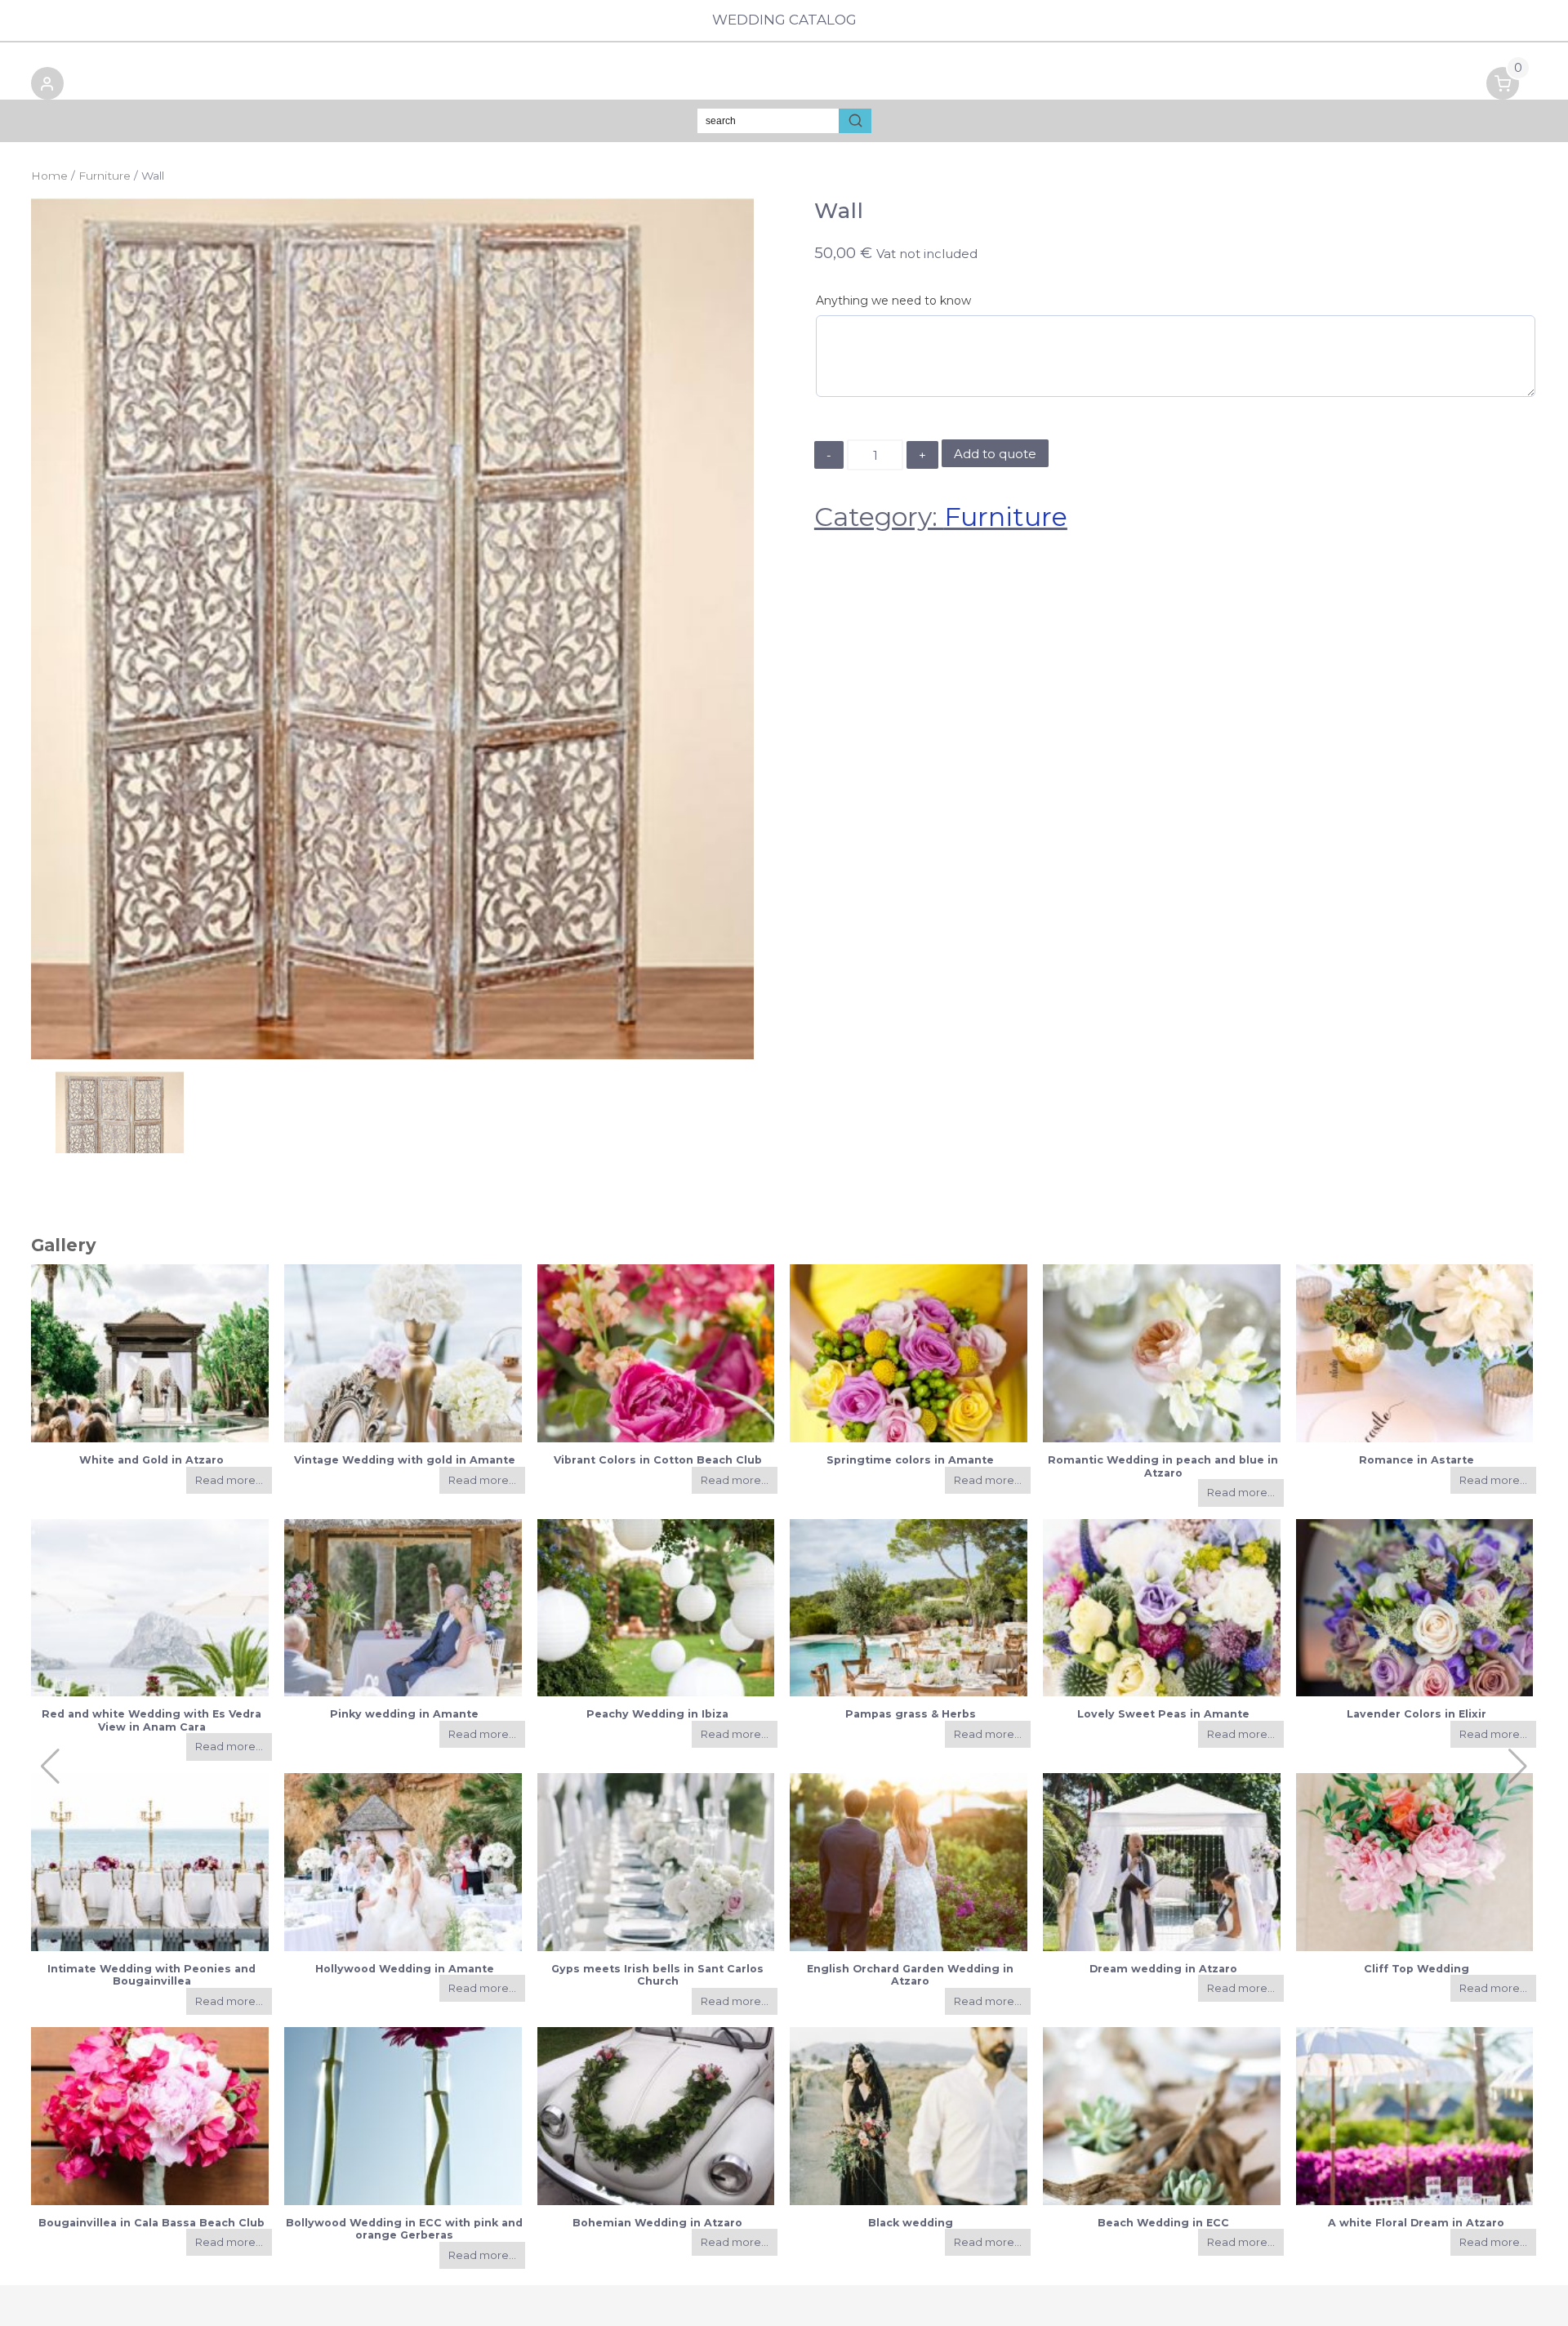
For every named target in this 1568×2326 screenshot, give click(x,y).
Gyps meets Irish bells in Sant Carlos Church (657, 1975)
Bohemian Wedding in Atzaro (657, 2223)
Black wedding (911, 2223)
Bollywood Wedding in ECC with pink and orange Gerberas (404, 2229)
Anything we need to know (893, 301)
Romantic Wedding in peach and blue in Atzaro (1163, 1466)
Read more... (229, 1480)
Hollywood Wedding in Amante (405, 1969)
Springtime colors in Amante (910, 1460)
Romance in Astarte (1417, 1460)
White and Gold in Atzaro (151, 1460)
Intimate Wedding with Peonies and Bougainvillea (151, 1975)
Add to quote (995, 454)
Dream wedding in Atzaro (1163, 1969)
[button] (47, 86)
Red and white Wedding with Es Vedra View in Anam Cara (151, 1720)
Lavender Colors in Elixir (1417, 1714)
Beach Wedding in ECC (1163, 2223)
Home (49, 176)
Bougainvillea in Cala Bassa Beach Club (151, 2223)
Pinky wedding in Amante (404, 1714)
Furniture (105, 176)
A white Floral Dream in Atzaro (1416, 2223)
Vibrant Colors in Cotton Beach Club (658, 1460)
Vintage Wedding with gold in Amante (405, 1460)
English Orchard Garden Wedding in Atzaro (910, 1975)
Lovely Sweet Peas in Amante (1163, 1714)
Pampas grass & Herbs (911, 1714)
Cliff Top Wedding (1417, 1969)
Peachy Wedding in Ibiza (657, 1714)
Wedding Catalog (784, 20)
